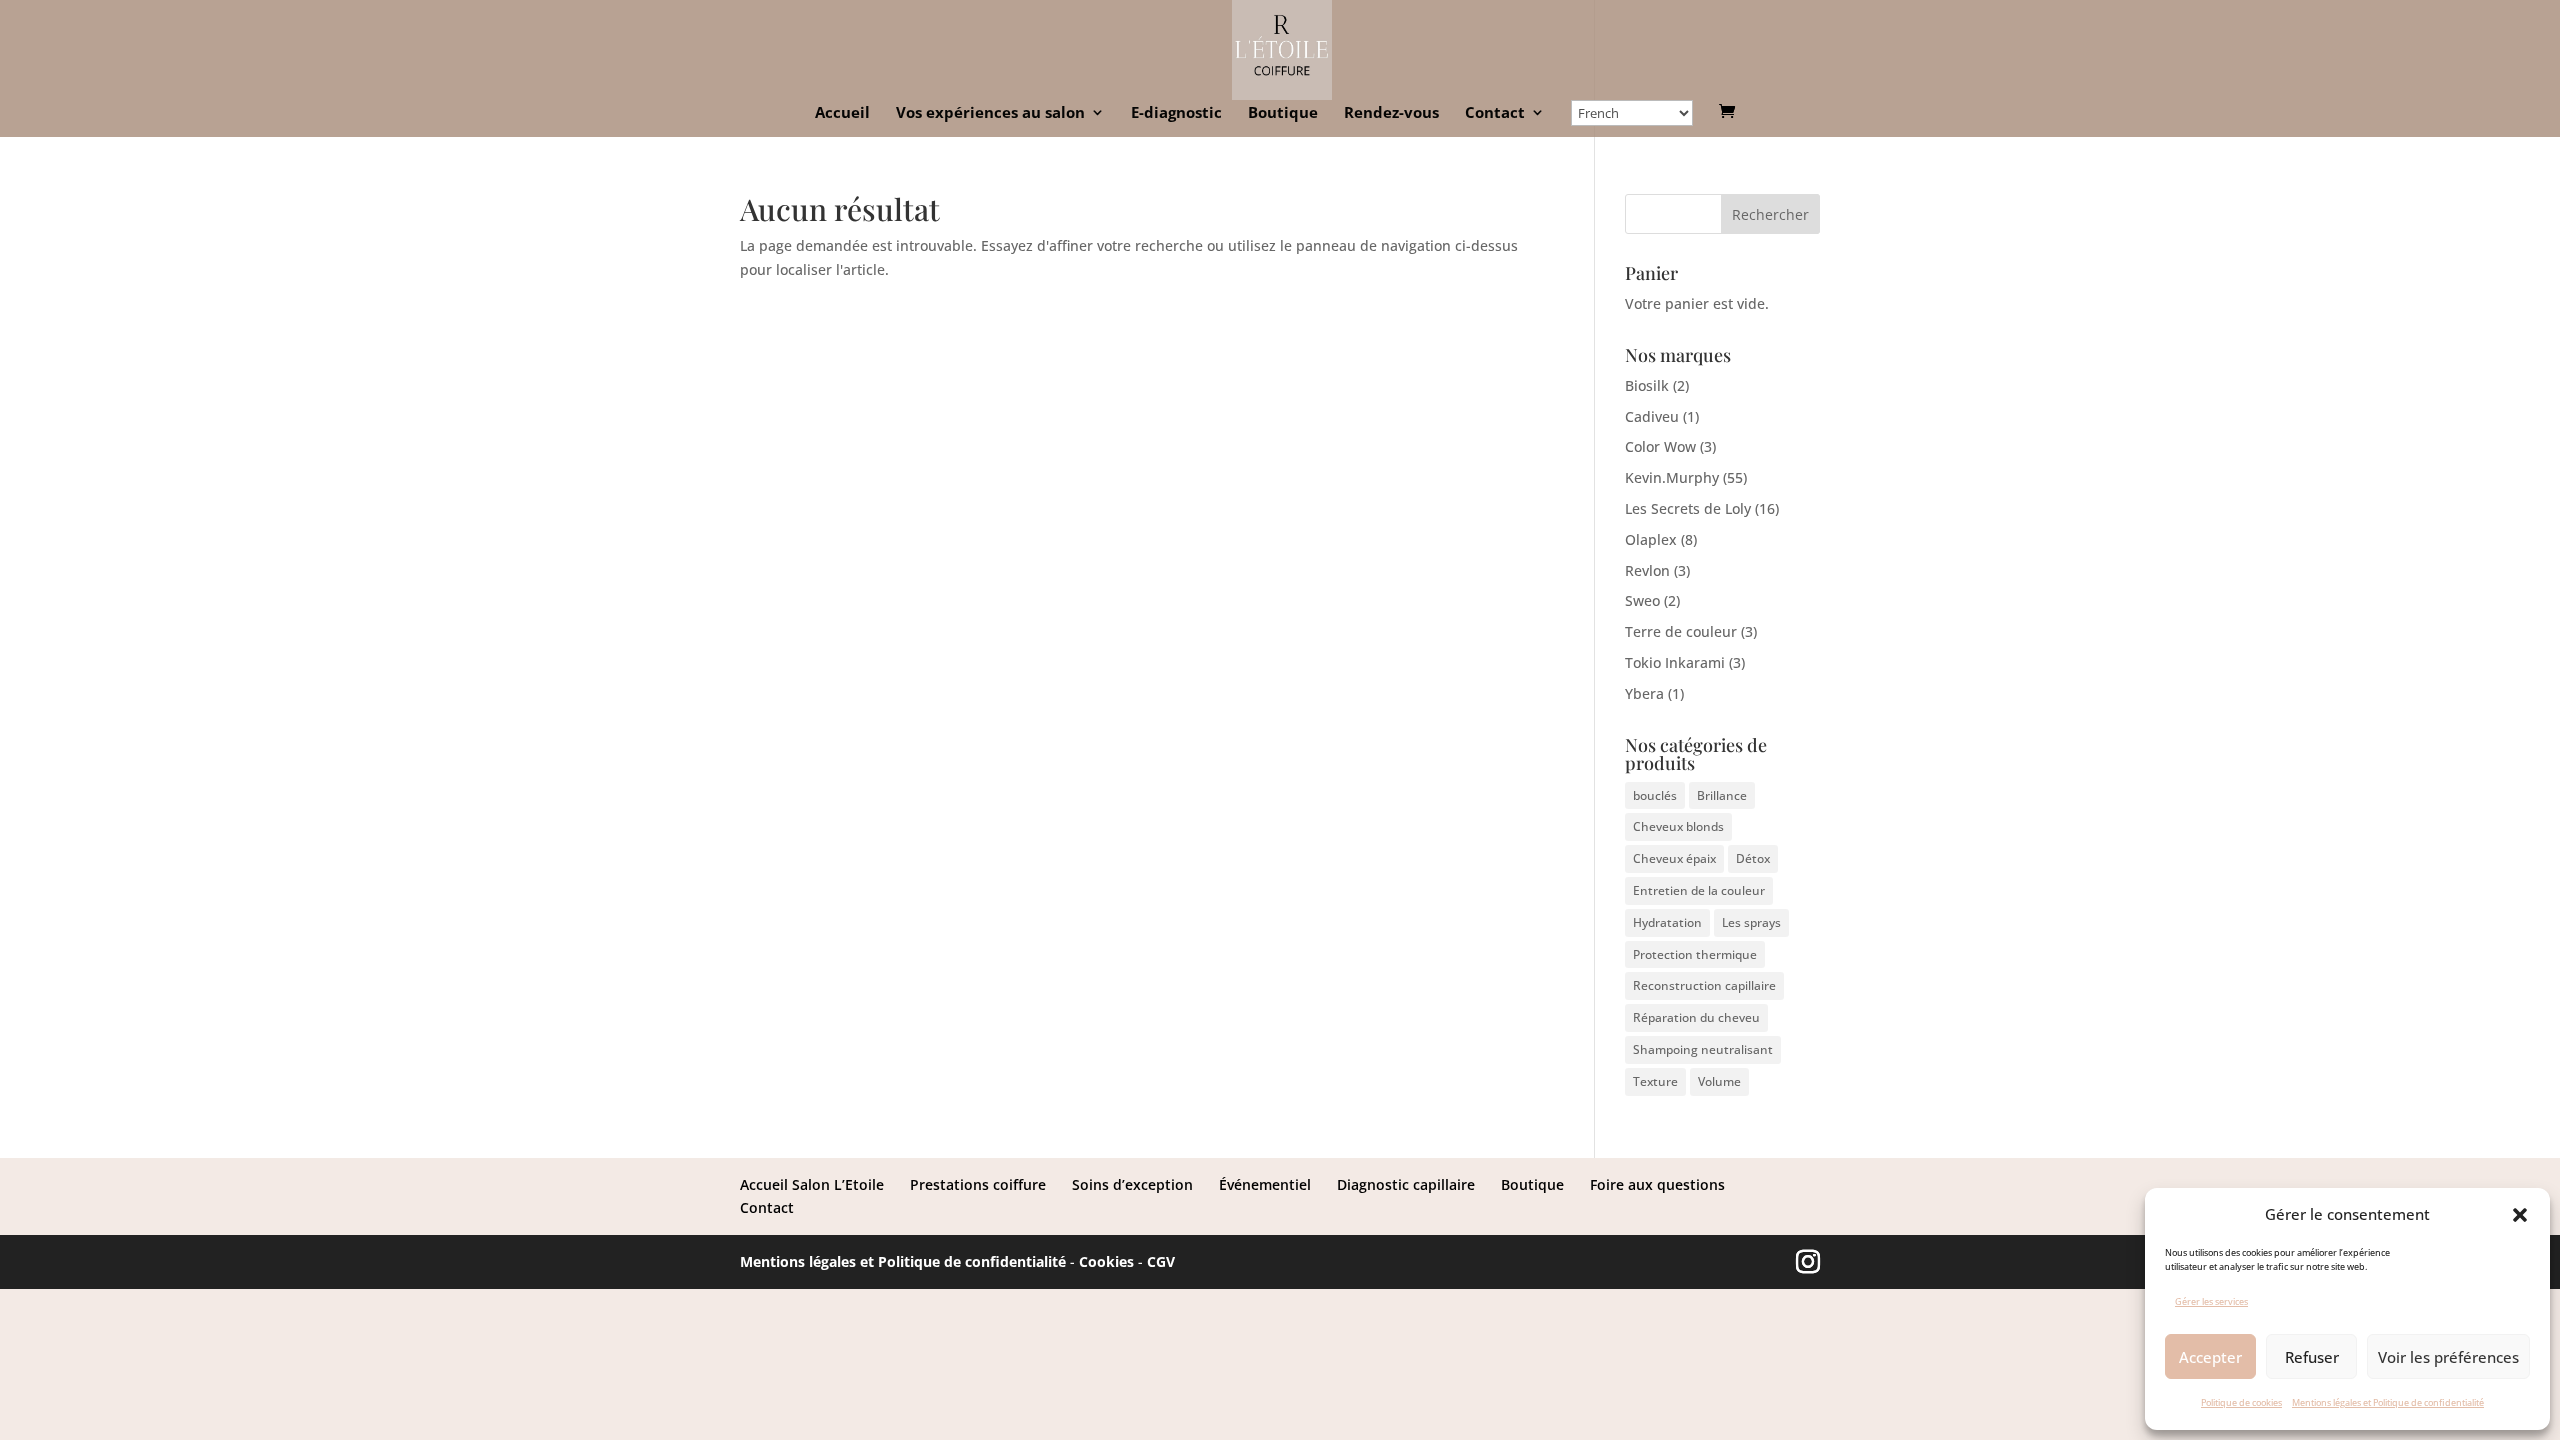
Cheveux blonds (1678, 826)
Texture (1655, 1081)
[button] (2520, 1215)
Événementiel (1265, 1184)
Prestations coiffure (978, 1184)
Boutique (1283, 113)
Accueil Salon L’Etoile (812, 1184)
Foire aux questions (1657, 1184)
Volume (1719, 1081)
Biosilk (1647, 385)
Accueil (842, 113)
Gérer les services (2211, 1301)
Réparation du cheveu (1696, 1017)
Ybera (1644, 693)
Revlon (1647, 570)
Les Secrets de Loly (1688, 508)
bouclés (1655, 795)
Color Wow (1660, 446)
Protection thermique (1695, 954)
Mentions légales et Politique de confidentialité (2388, 1402)
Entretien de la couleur (1699, 890)
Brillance (1722, 795)
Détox (1753, 858)
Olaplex (1651, 539)
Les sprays (1751, 922)
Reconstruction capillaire (1704, 985)
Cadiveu (1652, 416)
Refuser (2312, 1357)
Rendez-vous (1391, 113)
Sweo (1642, 600)
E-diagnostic (1176, 113)
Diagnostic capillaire (1406, 1184)
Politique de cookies (2241, 1402)
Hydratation (1667, 922)
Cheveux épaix (1674, 858)
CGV (1161, 1261)
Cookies (1106, 1261)
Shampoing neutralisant (1703, 1049)
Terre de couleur (1681, 631)
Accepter (2210, 1357)
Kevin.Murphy (1672, 477)
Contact (1495, 113)
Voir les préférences (2448, 1357)
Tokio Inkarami (1675, 662)
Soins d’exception (1132, 1184)
